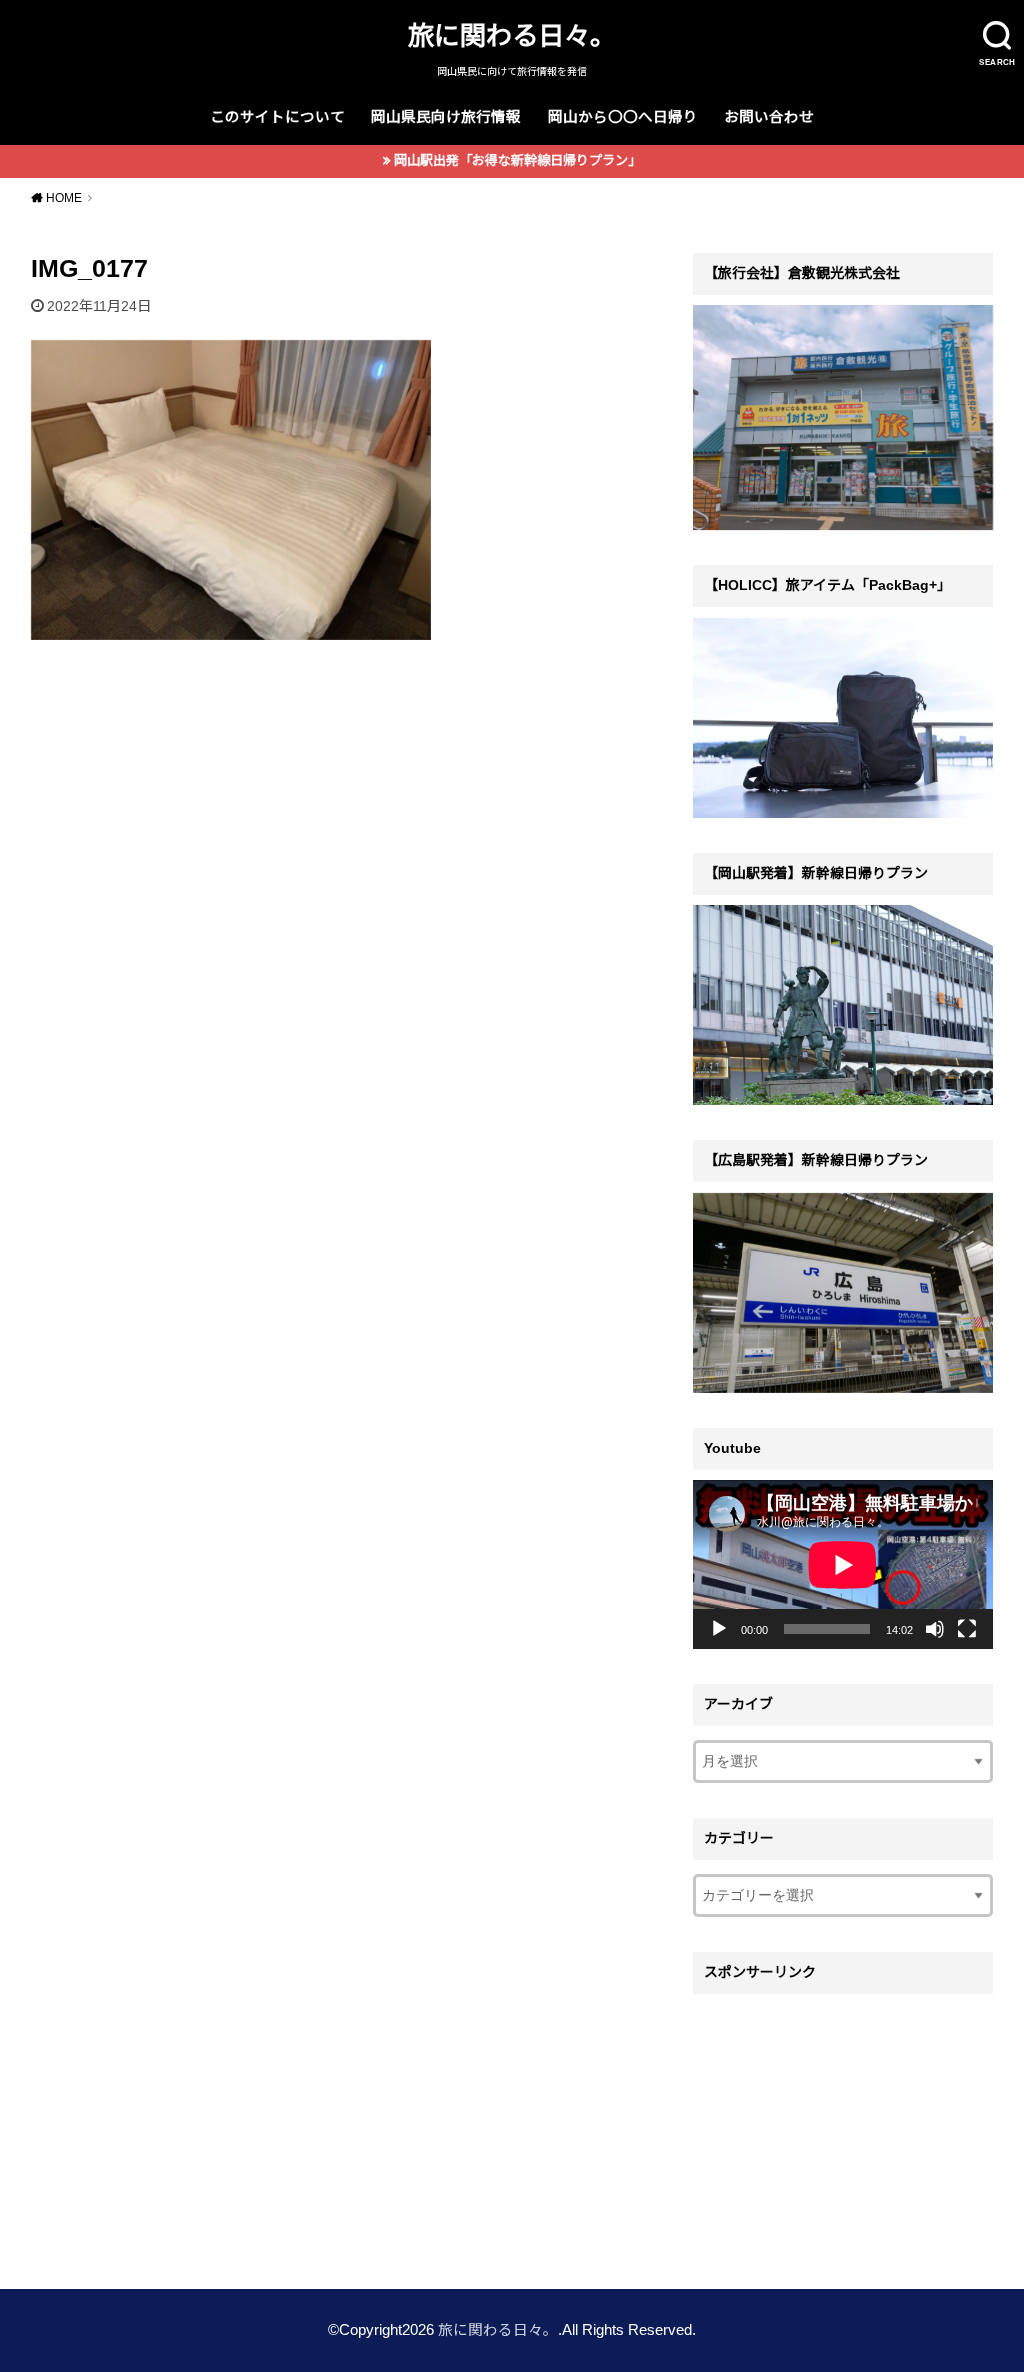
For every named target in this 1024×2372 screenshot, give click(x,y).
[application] (843, 1564)
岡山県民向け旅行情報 (446, 117)
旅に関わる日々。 (512, 36)
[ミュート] (935, 1629)
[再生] (719, 1629)
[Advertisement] (843, 2129)
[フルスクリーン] (967, 1629)
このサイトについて (277, 117)
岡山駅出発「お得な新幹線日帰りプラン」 (517, 160)
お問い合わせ (769, 117)
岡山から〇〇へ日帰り (623, 117)
